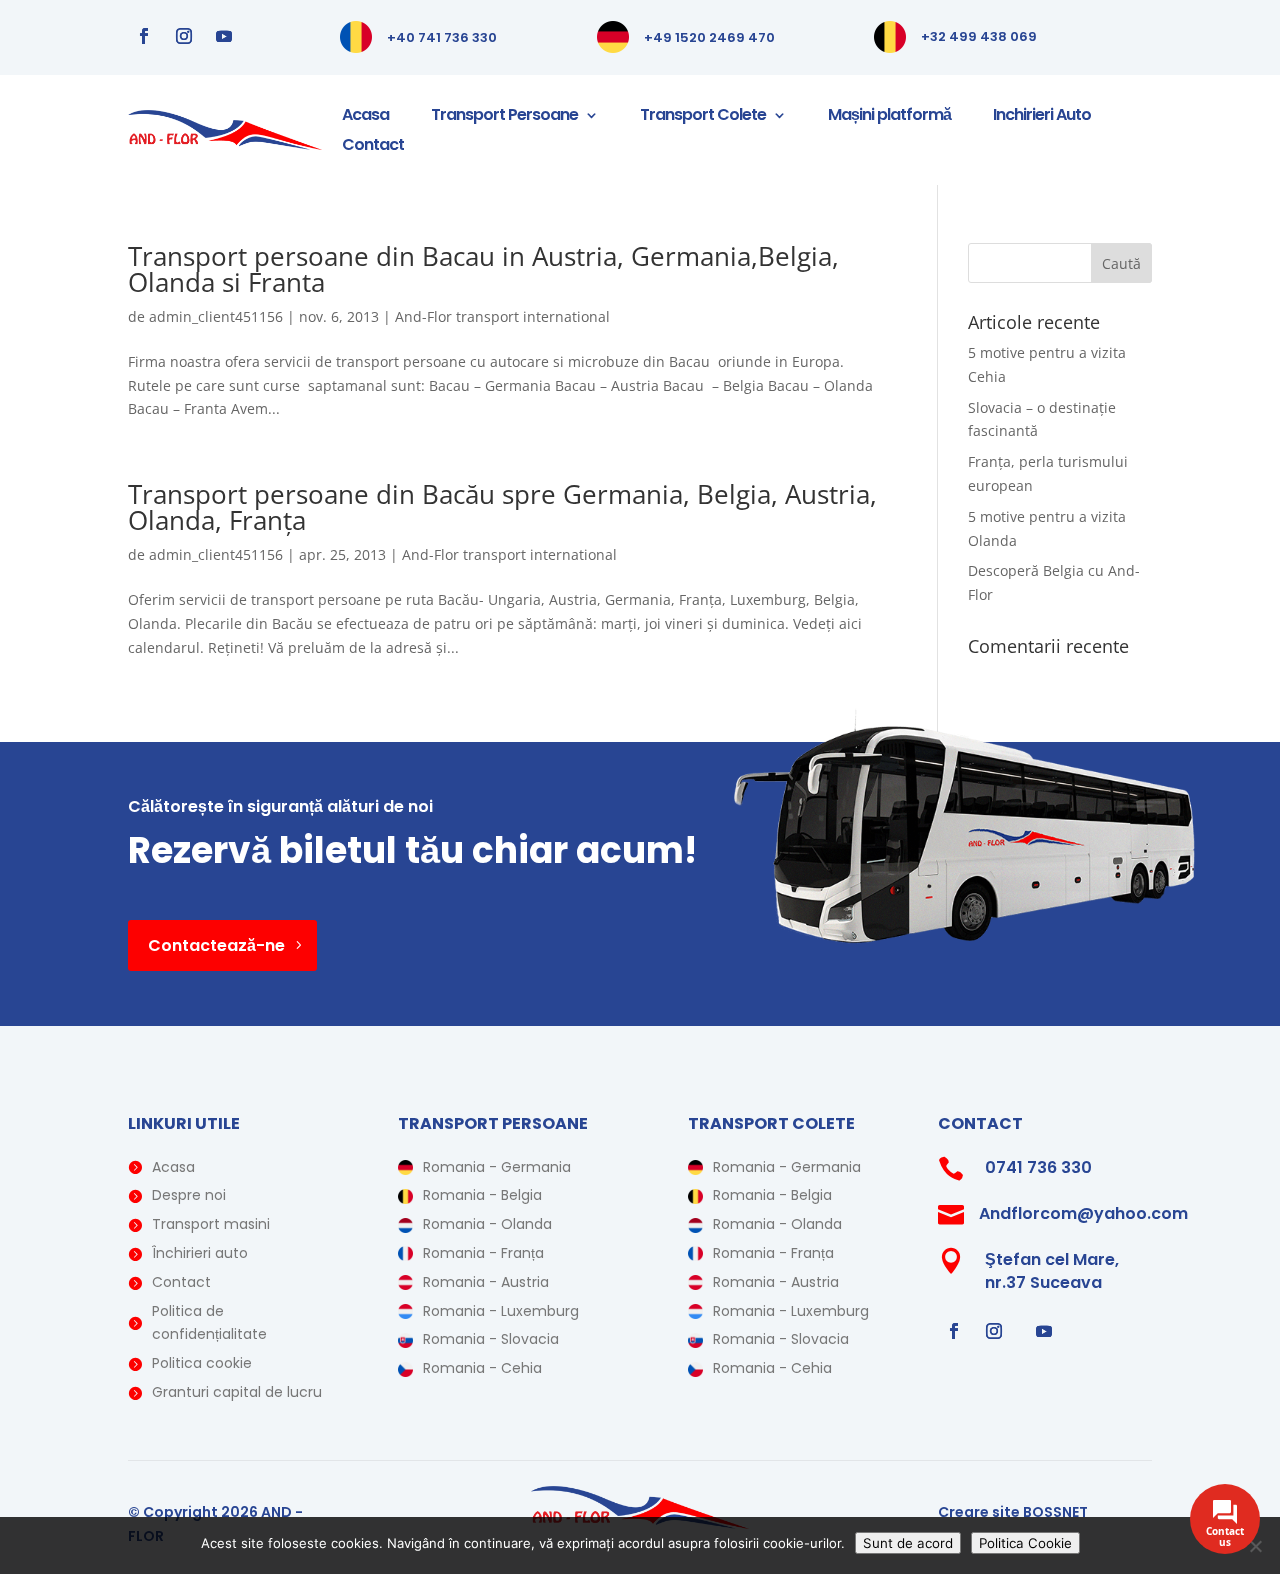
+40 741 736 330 (442, 37)
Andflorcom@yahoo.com (1083, 1213)
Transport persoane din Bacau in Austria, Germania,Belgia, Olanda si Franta (483, 269)
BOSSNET (1055, 1512)
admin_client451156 (216, 316)
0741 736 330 (1038, 1167)
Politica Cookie (1025, 1543)
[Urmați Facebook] (144, 36)
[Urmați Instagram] (184, 36)
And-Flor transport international (502, 316)
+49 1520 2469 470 (709, 37)
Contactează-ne (216, 945)
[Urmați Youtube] (224, 36)
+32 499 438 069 (979, 36)
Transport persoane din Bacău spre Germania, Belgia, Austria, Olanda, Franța (502, 507)
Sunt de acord (908, 1543)
